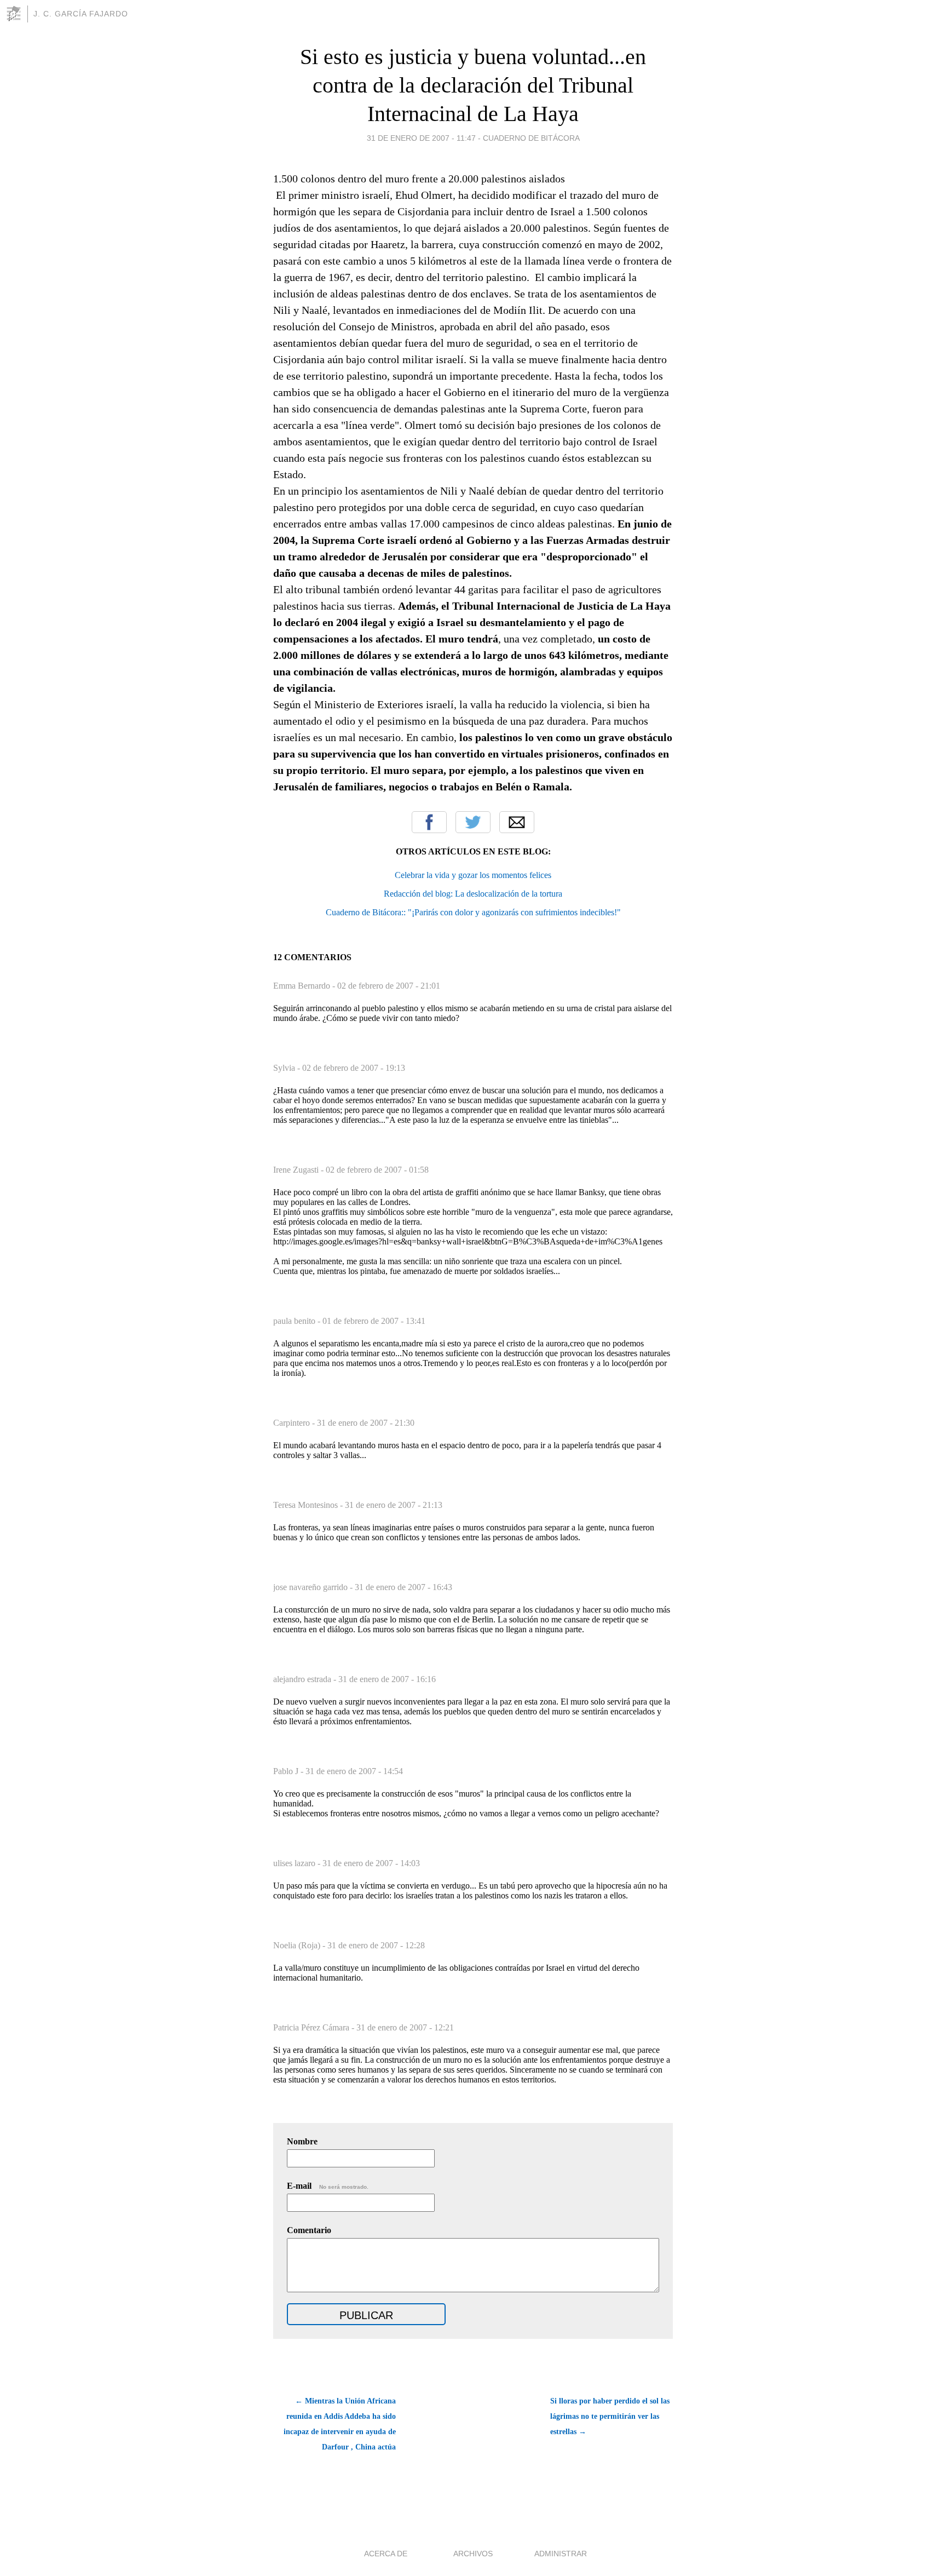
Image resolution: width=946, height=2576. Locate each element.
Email (517, 822)
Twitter (473, 822)
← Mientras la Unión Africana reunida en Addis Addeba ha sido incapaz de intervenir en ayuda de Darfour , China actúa (340, 2424)
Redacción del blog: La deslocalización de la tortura (473, 894)
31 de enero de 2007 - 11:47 (421, 138)
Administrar (561, 2554)
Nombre (302, 2141)
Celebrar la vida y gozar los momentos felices (473, 875)
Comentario (309, 2230)
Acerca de (386, 2554)
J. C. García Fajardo (81, 14)
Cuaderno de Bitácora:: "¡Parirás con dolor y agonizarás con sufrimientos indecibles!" (473, 912)
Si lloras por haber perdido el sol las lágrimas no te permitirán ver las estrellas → (610, 2416)
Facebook (429, 822)
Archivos (473, 2554)
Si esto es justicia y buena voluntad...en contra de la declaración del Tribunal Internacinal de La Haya (473, 85)
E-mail (328, 2186)
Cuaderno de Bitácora (531, 138)
